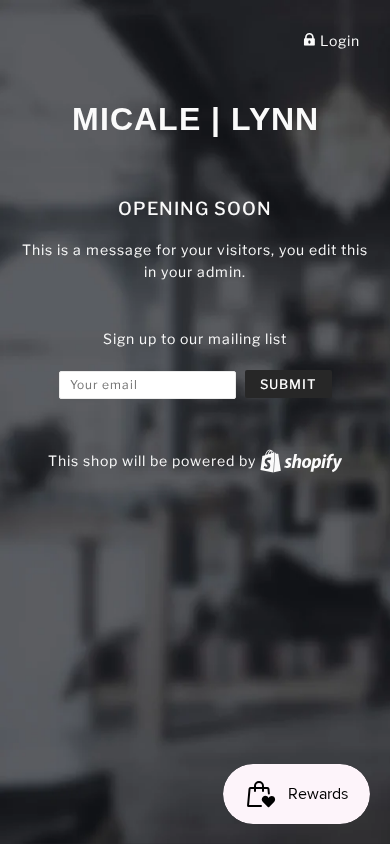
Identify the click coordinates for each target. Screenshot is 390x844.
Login (338, 40)
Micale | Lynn (195, 119)
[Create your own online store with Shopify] (301, 460)
